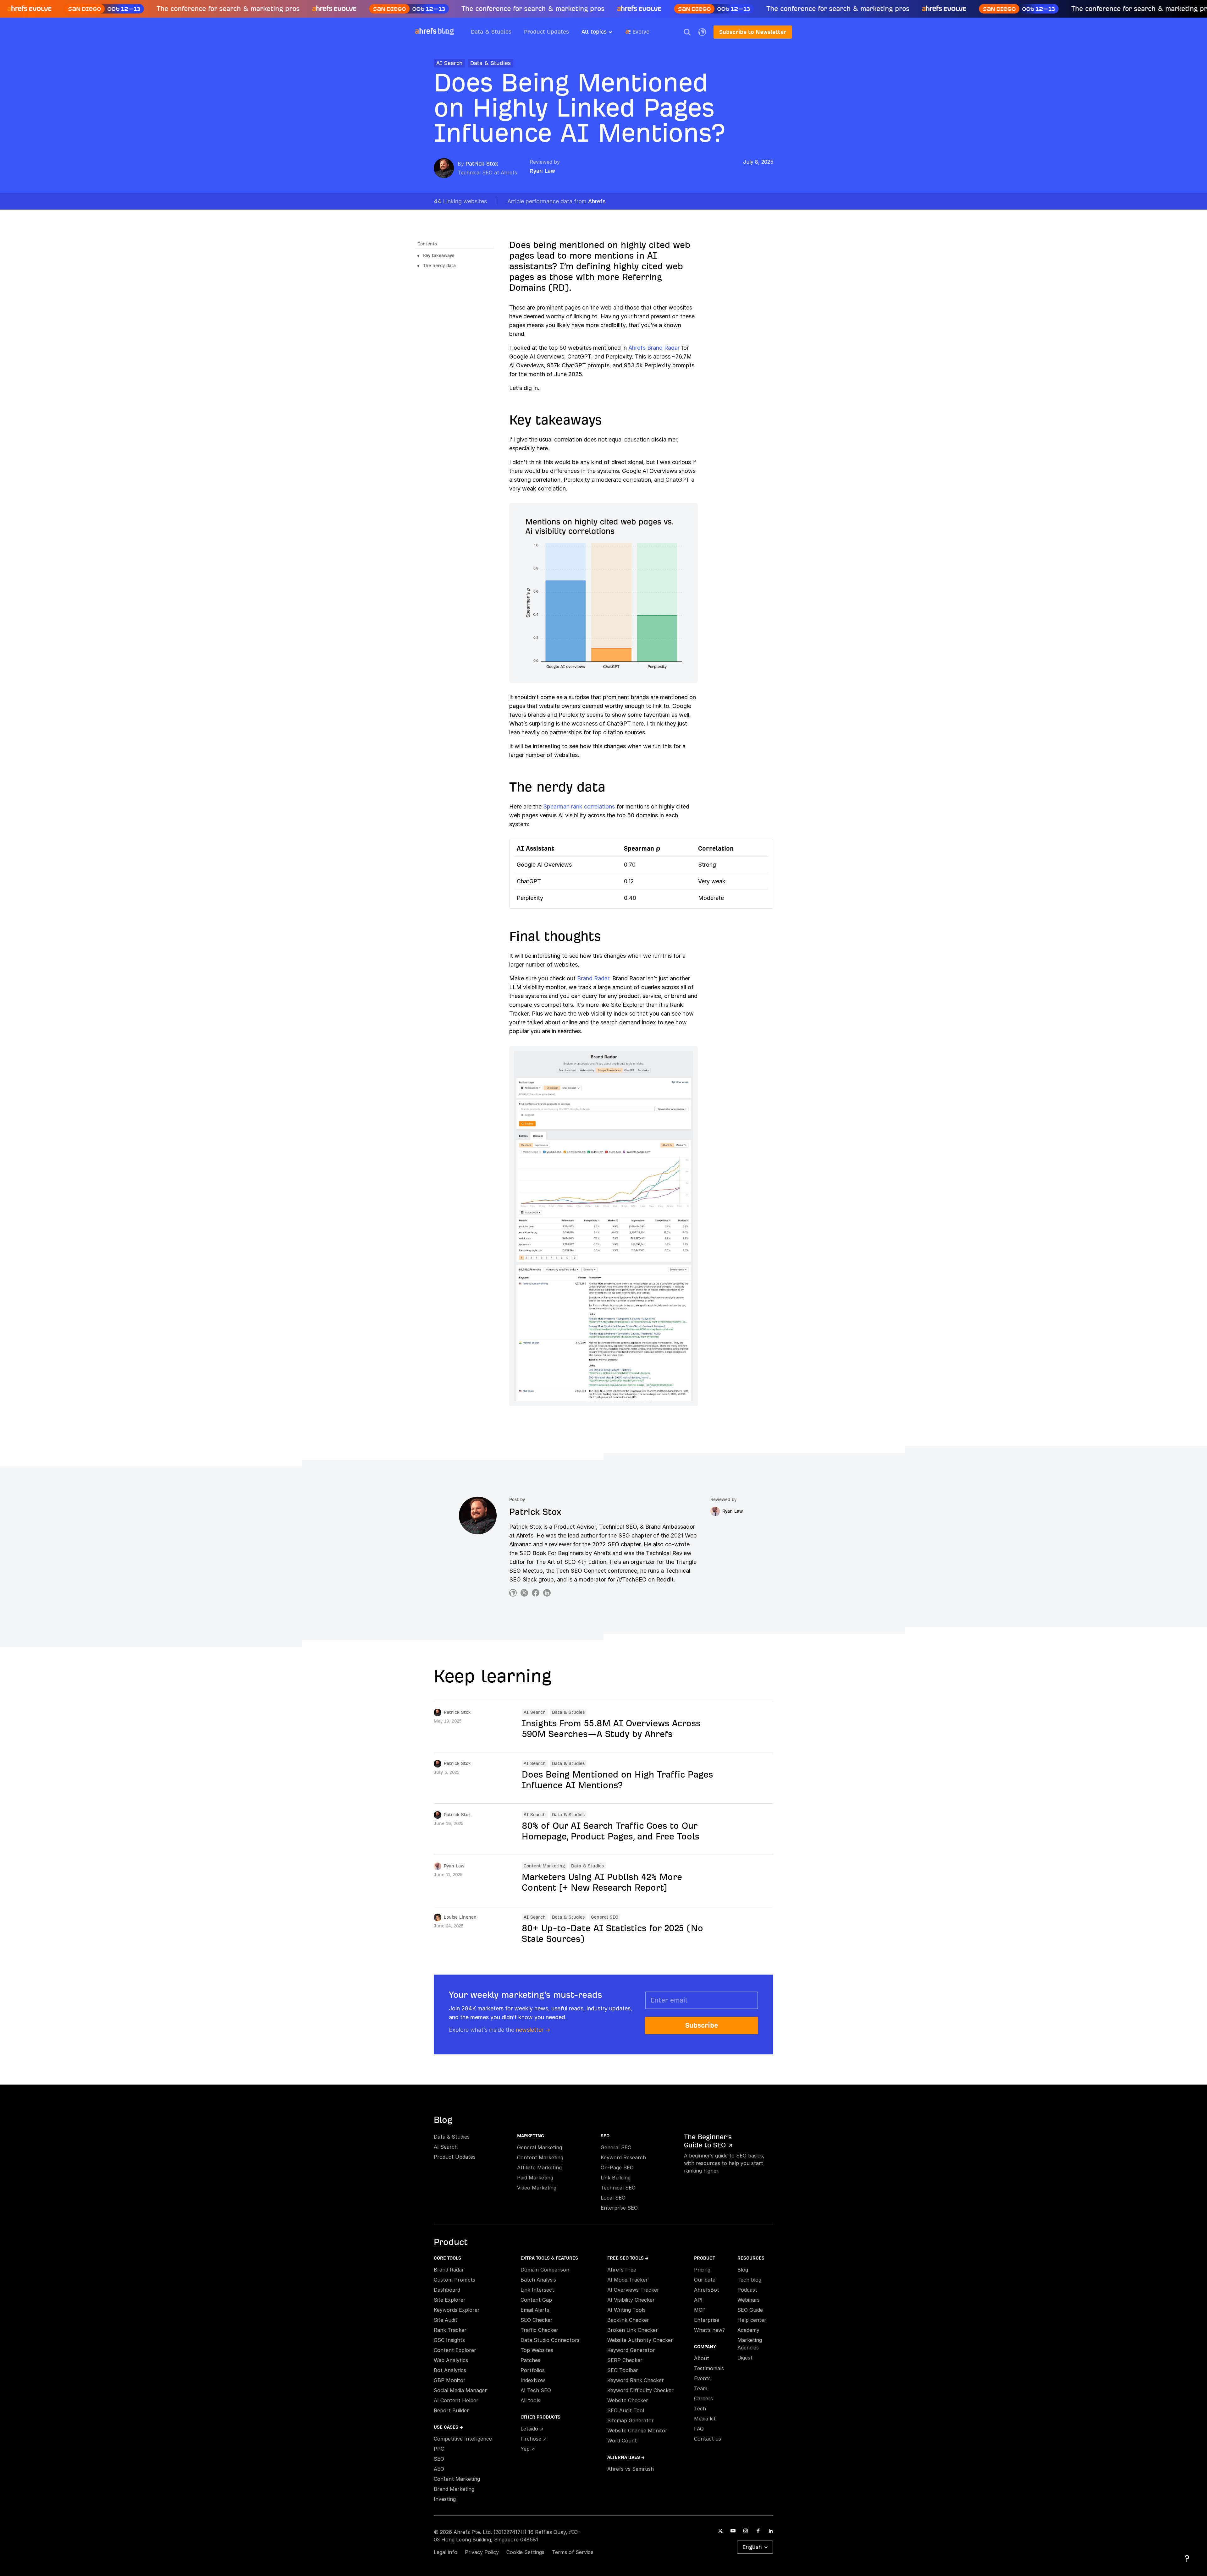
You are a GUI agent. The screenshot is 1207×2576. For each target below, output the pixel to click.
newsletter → (533, 2030)
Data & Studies (491, 32)
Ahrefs (556, 201)
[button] (687, 32)
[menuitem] (603, 34)
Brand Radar (593, 978)
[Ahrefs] (426, 31)
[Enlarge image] (603, 593)
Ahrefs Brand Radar (654, 348)
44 (460, 201)
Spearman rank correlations (579, 806)
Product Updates (546, 32)
